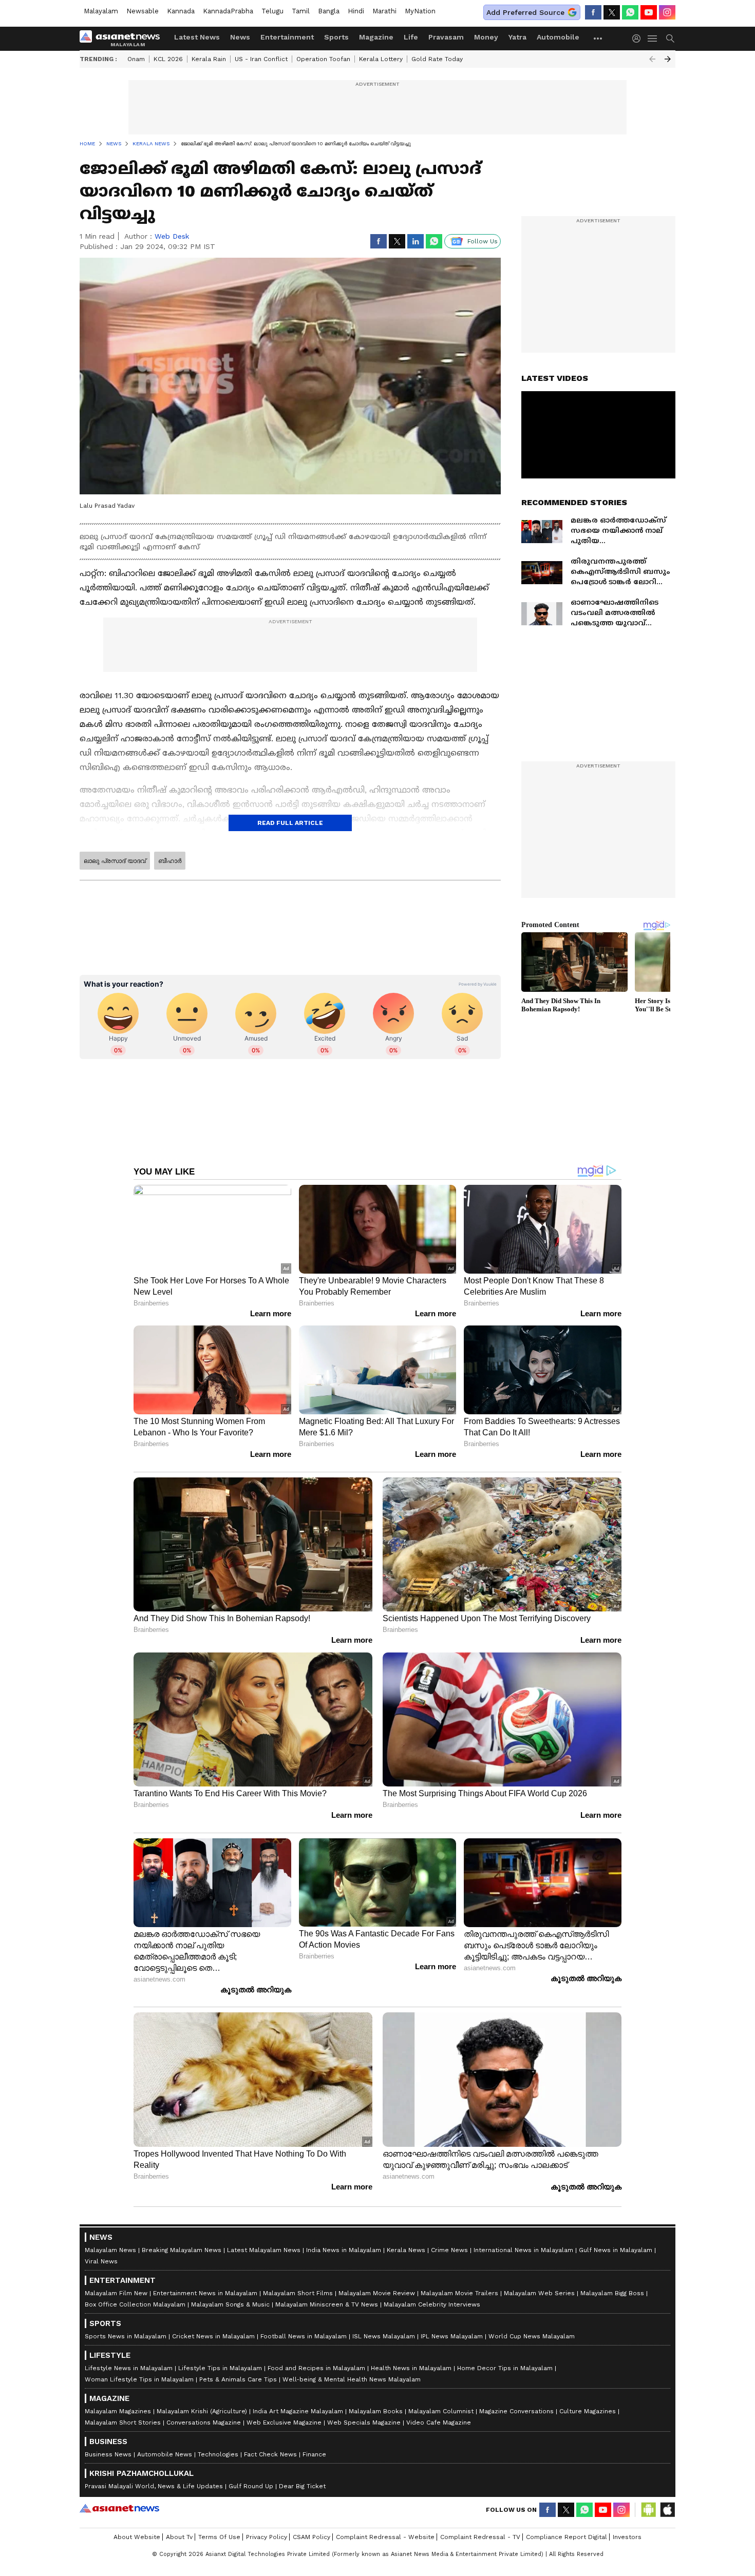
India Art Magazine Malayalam (298, 2411)
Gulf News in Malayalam (616, 2250)
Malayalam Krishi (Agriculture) (202, 2411)
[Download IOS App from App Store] (667, 2510)
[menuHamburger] (653, 39)
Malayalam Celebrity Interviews (432, 2304)
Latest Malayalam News (264, 2250)
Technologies (218, 2454)
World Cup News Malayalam (532, 2336)
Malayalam (101, 11)
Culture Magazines (588, 2411)
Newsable (143, 11)
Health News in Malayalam (411, 2368)
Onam (136, 59)
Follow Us (483, 241)
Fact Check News (270, 2454)
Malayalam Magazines (118, 2411)
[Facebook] (593, 12)
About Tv (179, 2537)
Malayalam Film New (116, 2293)
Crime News (449, 2250)
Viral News (101, 2261)
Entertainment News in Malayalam (205, 2293)
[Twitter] (612, 12)
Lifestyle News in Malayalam (129, 2368)
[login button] (639, 39)
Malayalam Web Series (539, 2293)
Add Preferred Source (525, 12)
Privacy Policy (267, 2537)
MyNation (420, 11)
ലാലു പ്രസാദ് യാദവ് (115, 861)
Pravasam (446, 37)
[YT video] (649, 12)
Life (411, 37)
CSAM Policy (312, 2537)
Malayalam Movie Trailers (459, 2293)
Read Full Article (290, 823)
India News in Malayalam (344, 2250)
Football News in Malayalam (304, 2336)
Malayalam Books (376, 2411)
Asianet (119, 2508)
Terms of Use (219, 2537)
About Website (137, 2537)
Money (486, 37)
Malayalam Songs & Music (230, 2304)
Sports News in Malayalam (126, 2336)
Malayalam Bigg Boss (612, 2293)
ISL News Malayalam (384, 2336)
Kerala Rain (209, 59)
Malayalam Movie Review (377, 2293)
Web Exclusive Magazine (284, 2423)
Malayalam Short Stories (123, 2423)
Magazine (376, 37)
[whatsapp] (630, 12)
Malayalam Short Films (298, 2293)
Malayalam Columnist (441, 2411)
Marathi (384, 11)
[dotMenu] (598, 38)
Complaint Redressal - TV (480, 2537)
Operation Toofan (323, 59)
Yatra (517, 37)
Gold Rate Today (437, 59)
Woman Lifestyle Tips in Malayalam (139, 2379)
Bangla (329, 11)
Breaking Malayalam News (182, 2250)
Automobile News (165, 2454)
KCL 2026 (168, 59)
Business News (108, 2454)
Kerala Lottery (381, 59)
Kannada (181, 11)
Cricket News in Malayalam (213, 2336)
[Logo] (123, 39)
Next (668, 59)
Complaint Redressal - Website (385, 2537)
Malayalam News (110, 2250)
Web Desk (172, 236)
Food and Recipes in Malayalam (316, 2368)
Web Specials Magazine (364, 2423)
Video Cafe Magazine (439, 2423)
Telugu (272, 11)
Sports (336, 37)
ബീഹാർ (170, 861)
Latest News (197, 37)
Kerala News (406, 2250)
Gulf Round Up (251, 2486)
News (240, 37)
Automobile (558, 37)
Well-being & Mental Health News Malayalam (352, 2379)
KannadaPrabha (228, 11)
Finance (314, 2454)
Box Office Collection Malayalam (135, 2304)
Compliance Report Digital (567, 2537)
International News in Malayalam (523, 2250)
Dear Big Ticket (302, 2486)
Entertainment (287, 37)
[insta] (667, 12)
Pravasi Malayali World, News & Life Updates (154, 2486)
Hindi (356, 11)
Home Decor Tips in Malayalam (505, 2368)
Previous (652, 59)
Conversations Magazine (204, 2423)
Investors (627, 2537)
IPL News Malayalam (452, 2336)
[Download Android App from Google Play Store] (649, 2510)
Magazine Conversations (516, 2411)
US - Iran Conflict (261, 59)
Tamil (301, 11)
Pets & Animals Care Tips (238, 2379)
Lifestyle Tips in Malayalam (220, 2368)
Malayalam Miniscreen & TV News (327, 2304)
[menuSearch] (670, 39)
